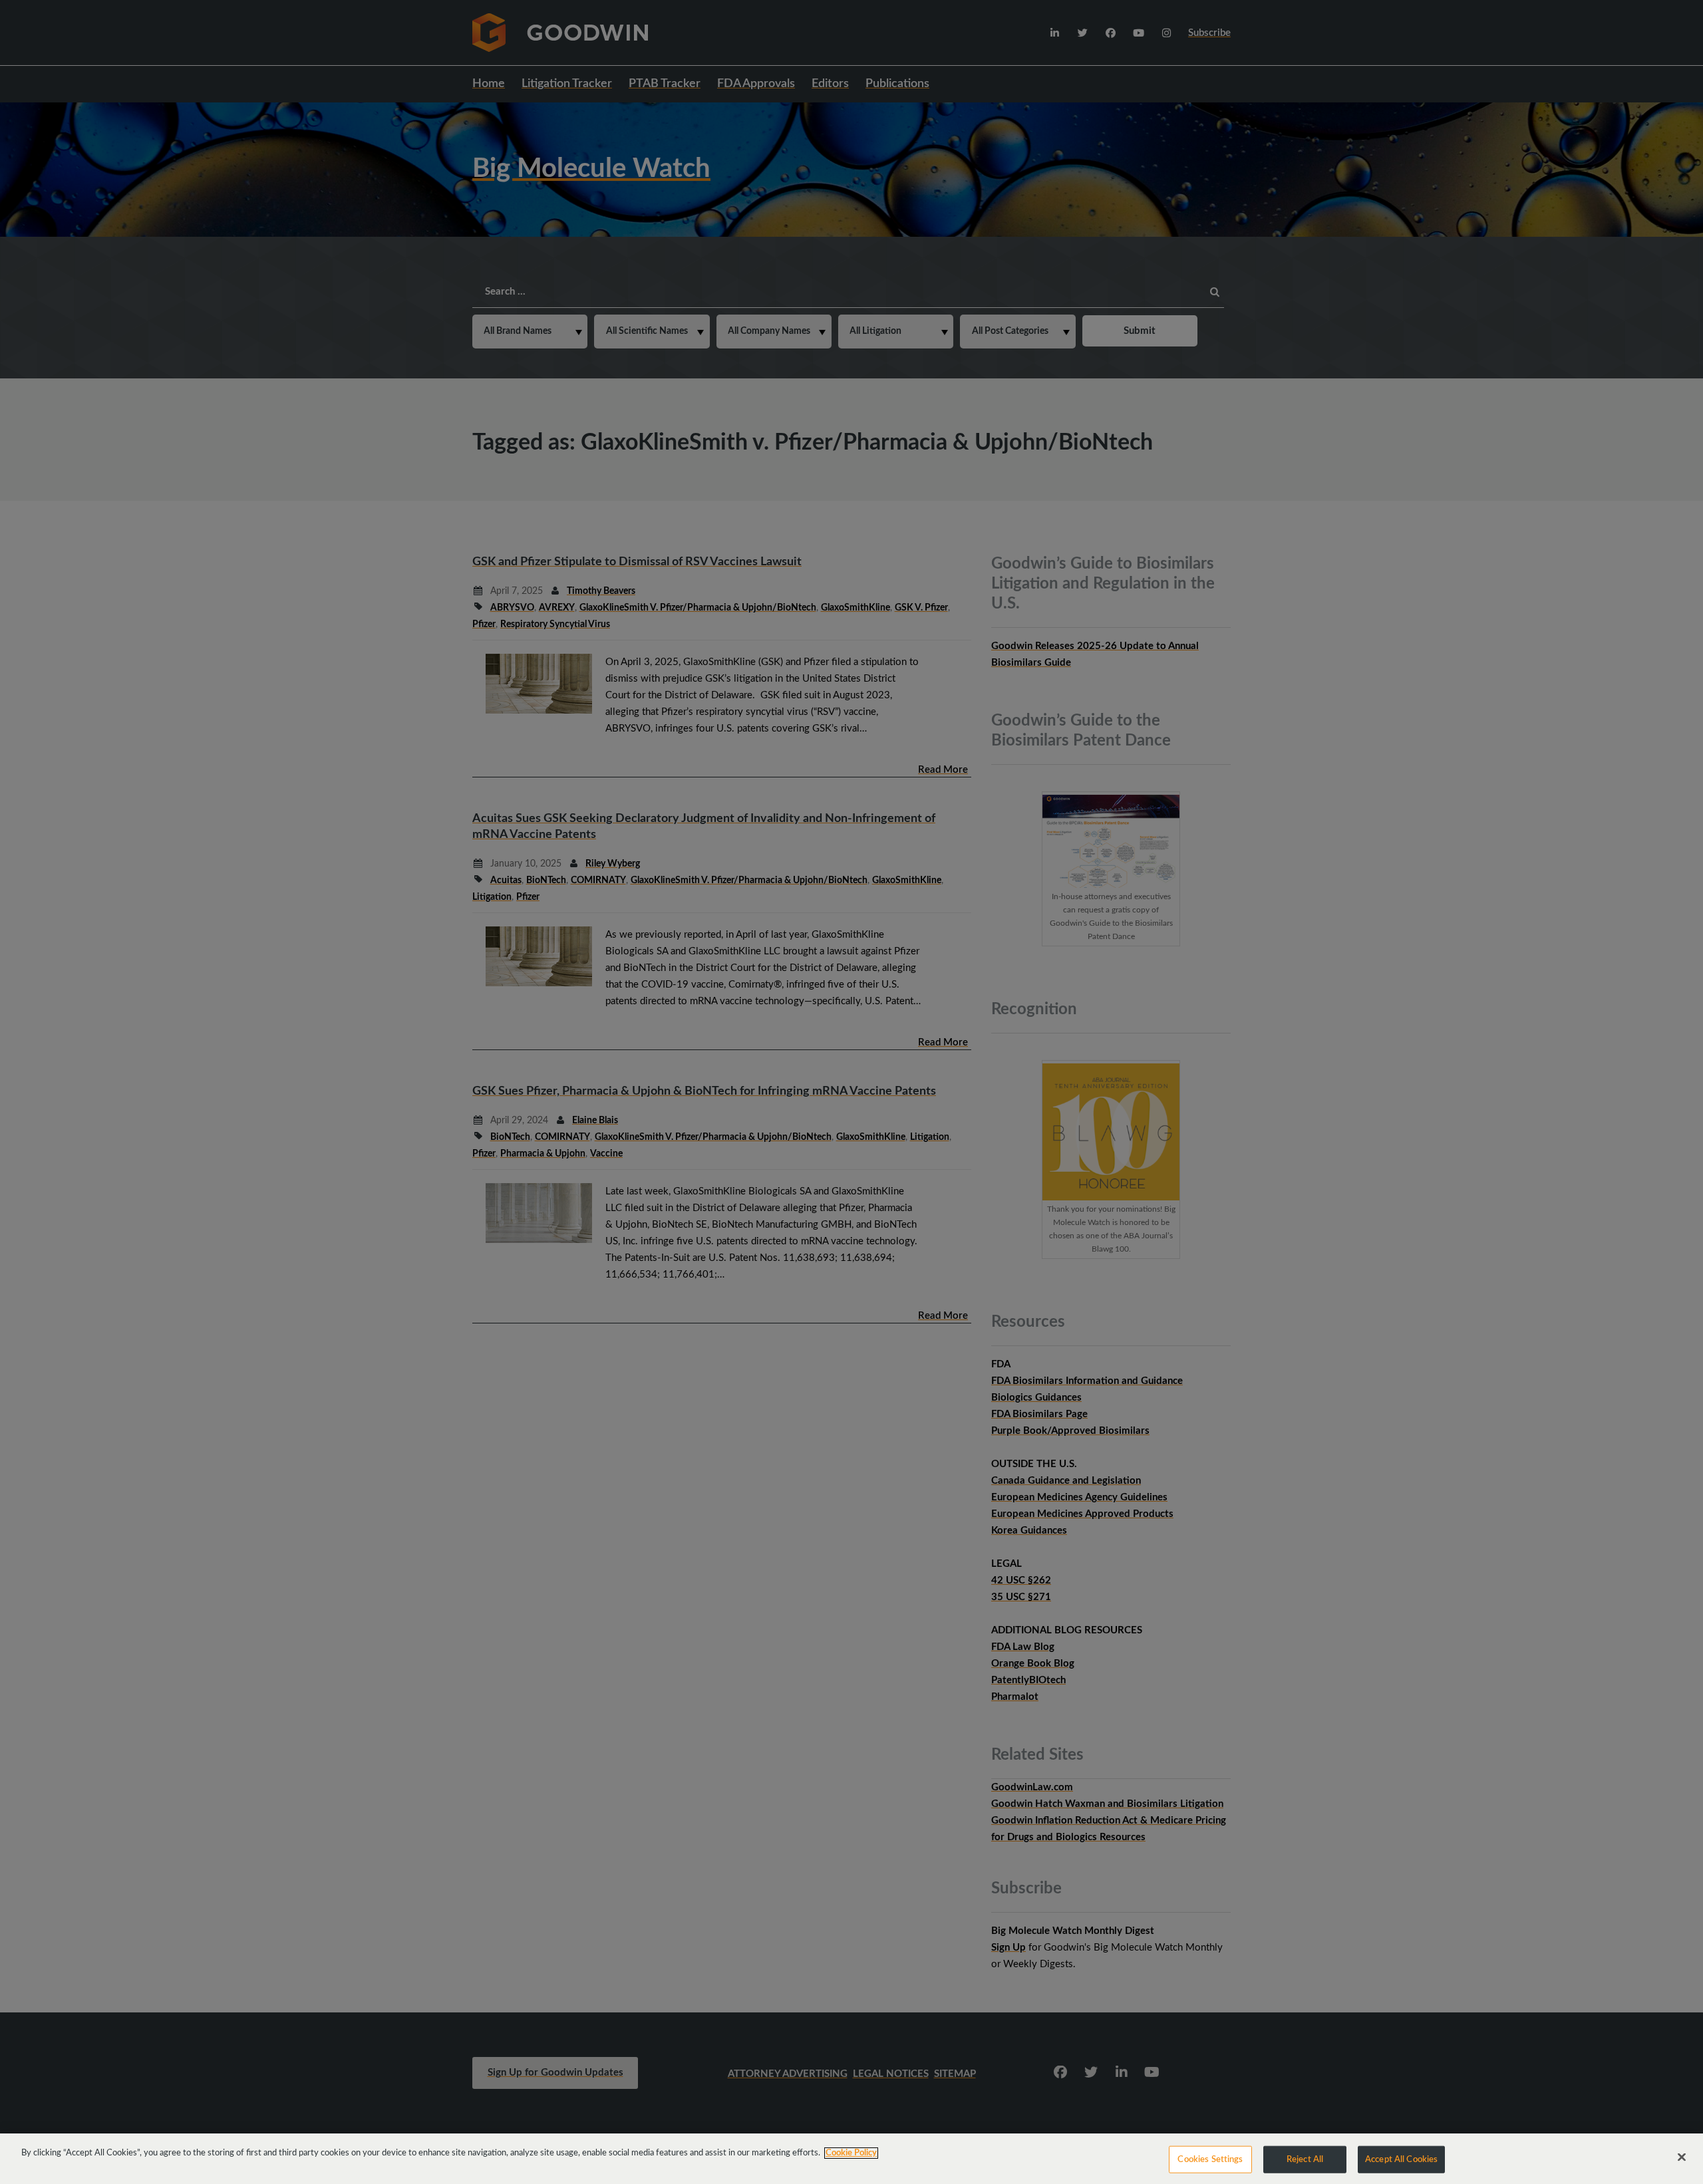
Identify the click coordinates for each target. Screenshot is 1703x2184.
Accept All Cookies (1401, 2160)
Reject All (1305, 2160)
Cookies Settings (1210, 2160)
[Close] (1682, 2157)
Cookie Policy (851, 2153)
